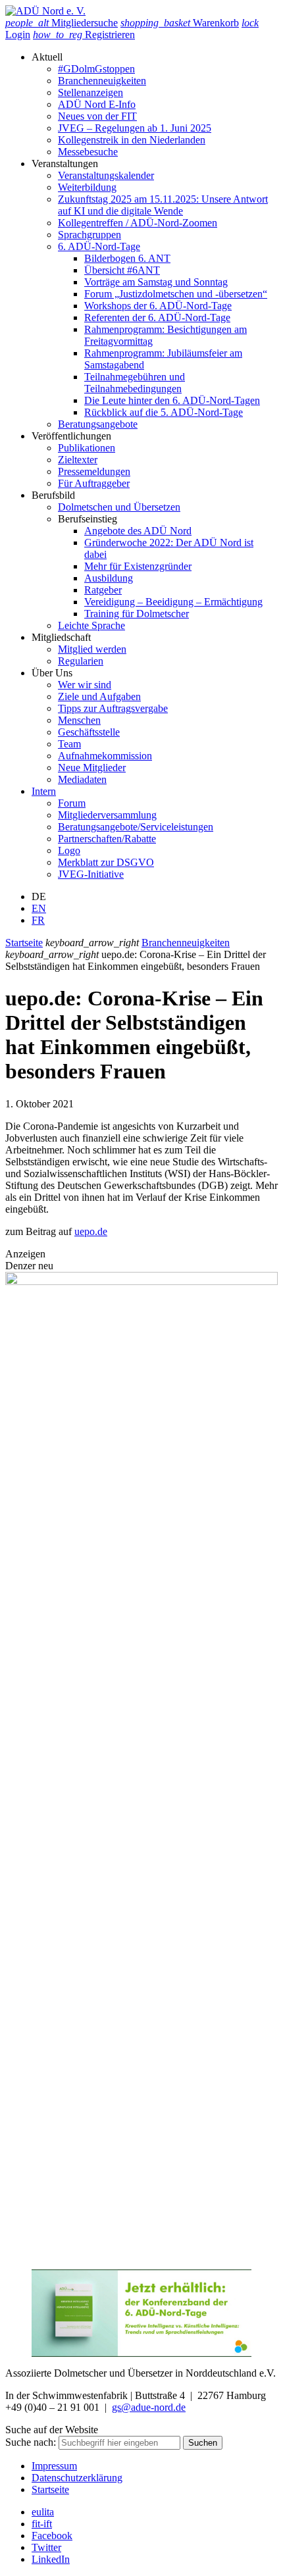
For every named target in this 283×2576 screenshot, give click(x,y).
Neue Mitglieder (92, 768)
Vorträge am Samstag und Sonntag (156, 282)
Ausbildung (109, 578)
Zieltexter (78, 460)
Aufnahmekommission (105, 756)
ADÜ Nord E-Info (97, 104)
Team (69, 744)
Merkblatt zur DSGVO (106, 862)
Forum (72, 803)
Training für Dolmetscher (137, 614)
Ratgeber (103, 590)
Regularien (81, 661)
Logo (69, 850)
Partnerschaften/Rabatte (107, 839)
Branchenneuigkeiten (102, 81)
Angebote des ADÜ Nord (138, 531)
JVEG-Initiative (91, 874)
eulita (43, 2512)
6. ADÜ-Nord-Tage (99, 246)
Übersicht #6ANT (122, 270)
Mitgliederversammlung (107, 815)
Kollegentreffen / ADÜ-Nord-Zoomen (138, 223)
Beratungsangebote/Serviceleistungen (136, 827)
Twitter (46, 2547)
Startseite (24, 943)
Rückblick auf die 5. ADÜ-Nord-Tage (164, 412)
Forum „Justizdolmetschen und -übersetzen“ (176, 294)
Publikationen (87, 448)
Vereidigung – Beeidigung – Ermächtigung (173, 602)
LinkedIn (51, 2559)
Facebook (52, 2536)
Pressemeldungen (94, 471)
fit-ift (42, 2524)
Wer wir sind (85, 685)
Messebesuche (88, 152)
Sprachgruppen (90, 235)
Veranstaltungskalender (106, 175)
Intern (44, 791)
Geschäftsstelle (89, 732)
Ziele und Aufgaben (99, 696)
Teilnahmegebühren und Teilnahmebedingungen (135, 383)
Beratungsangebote (98, 424)
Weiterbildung (87, 187)
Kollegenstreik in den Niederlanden (132, 140)
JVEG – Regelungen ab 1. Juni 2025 (135, 128)
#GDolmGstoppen (96, 69)
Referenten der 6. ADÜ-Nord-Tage (157, 317)
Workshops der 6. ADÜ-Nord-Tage (158, 306)
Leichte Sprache (91, 625)
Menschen (79, 720)
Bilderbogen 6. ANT (127, 258)
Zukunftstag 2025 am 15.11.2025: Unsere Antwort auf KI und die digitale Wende (163, 205)
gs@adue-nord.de (149, 2407)
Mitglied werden (92, 649)
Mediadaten (82, 779)
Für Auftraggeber (94, 483)
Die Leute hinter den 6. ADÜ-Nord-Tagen (172, 400)
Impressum (54, 2466)
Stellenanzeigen (90, 92)
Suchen (203, 2443)
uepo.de (91, 1231)
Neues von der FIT (97, 116)
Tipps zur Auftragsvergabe (113, 708)
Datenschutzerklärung (77, 2478)
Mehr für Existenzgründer (138, 566)
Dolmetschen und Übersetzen (119, 507)
